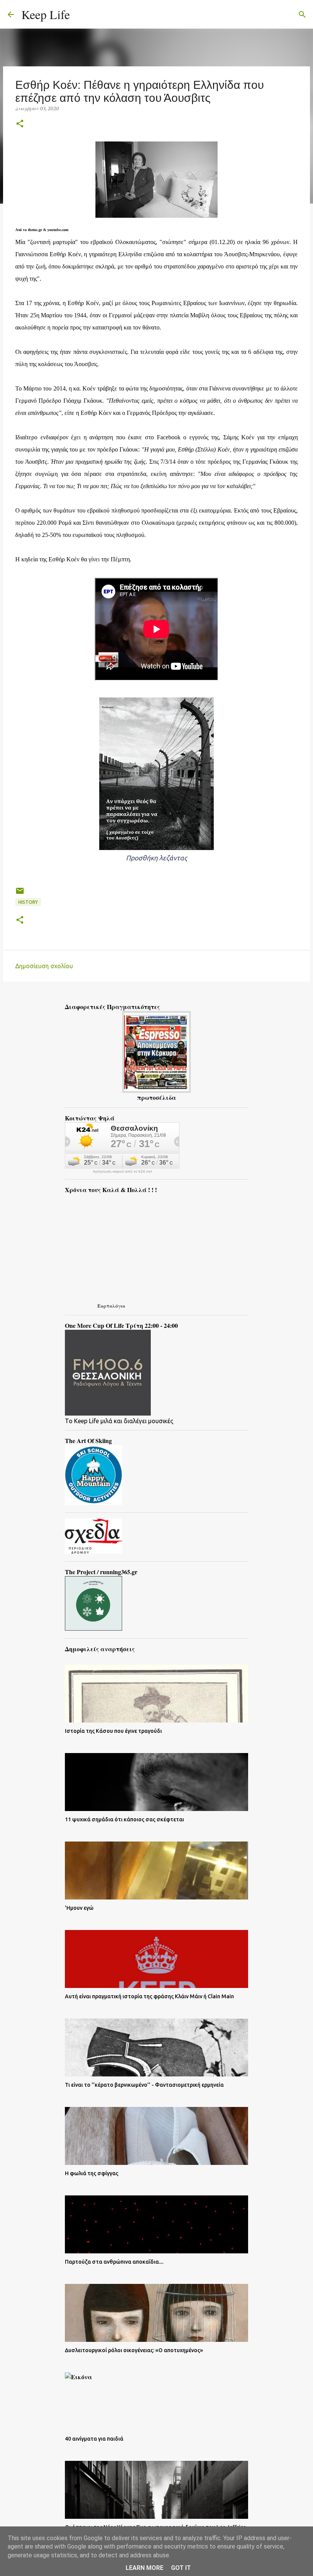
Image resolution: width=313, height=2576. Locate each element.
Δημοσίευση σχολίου (44, 966)
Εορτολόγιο (111, 1306)
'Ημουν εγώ (79, 1908)
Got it (181, 2568)
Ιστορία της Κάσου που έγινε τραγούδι (113, 1731)
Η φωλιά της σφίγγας (92, 2173)
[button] (20, 124)
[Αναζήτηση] (81, 14)
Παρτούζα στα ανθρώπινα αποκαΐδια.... (114, 2262)
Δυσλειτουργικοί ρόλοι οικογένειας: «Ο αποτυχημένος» (134, 2350)
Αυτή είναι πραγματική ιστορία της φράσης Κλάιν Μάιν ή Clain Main (149, 1996)
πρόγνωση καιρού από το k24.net (122, 1171)
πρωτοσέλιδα (156, 1097)
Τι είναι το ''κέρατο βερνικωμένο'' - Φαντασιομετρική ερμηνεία (144, 2085)
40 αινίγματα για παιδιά (94, 2439)
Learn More (144, 2568)
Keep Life (46, 14)
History (28, 902)
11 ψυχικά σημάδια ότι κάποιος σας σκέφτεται (124, 1819)
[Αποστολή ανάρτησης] (20, 894)
